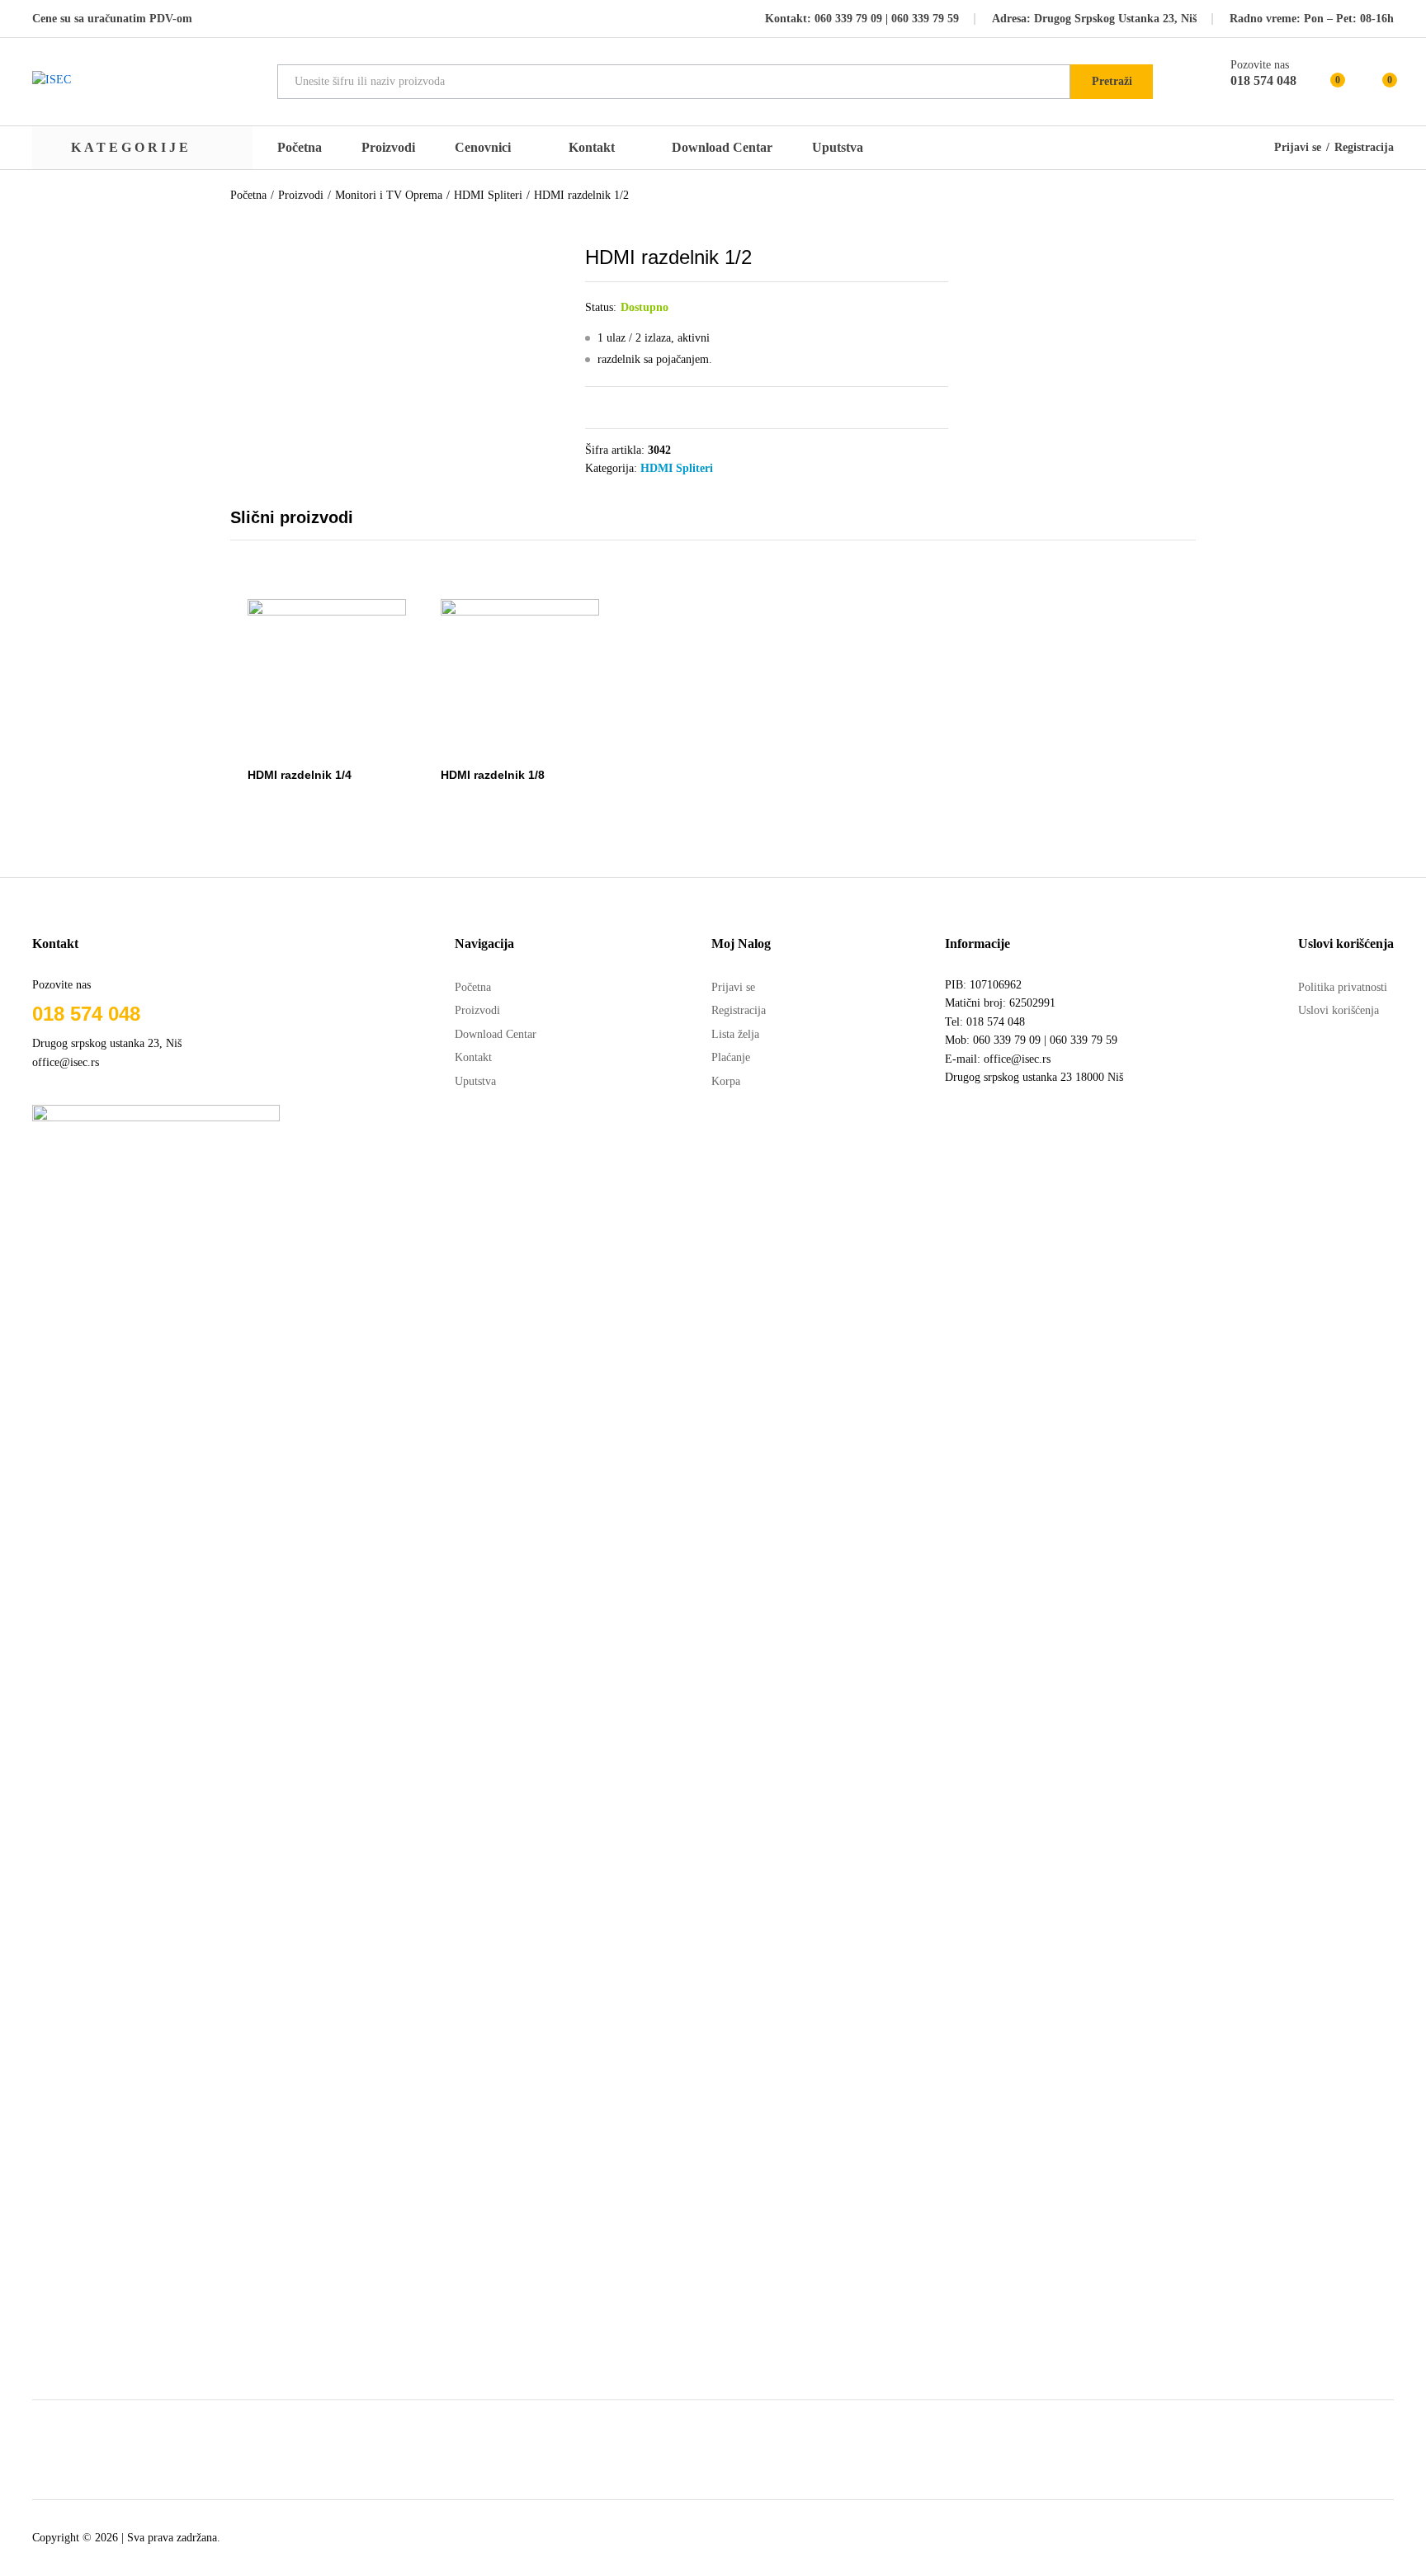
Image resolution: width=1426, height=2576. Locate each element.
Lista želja (735, 1034)
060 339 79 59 (923, 19)
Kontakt (592, 148)
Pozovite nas (1260, 65)
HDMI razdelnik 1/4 (300, 775)
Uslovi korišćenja (1339, 1010)
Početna (300, 148)
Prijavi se (1298, 148)
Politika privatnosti (1343, 987)
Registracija (1364, 148)
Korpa (726, 1081)
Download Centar (722, 147)
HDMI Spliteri (677, 468)
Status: (601, 307)
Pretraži (1112, 81)
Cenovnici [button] (483, 148)
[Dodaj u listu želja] (343, 748)
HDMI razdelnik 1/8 (493, 775)
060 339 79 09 (848, 19)
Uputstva (838, 148)
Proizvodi (388, 148)
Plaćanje (731, 1057)
